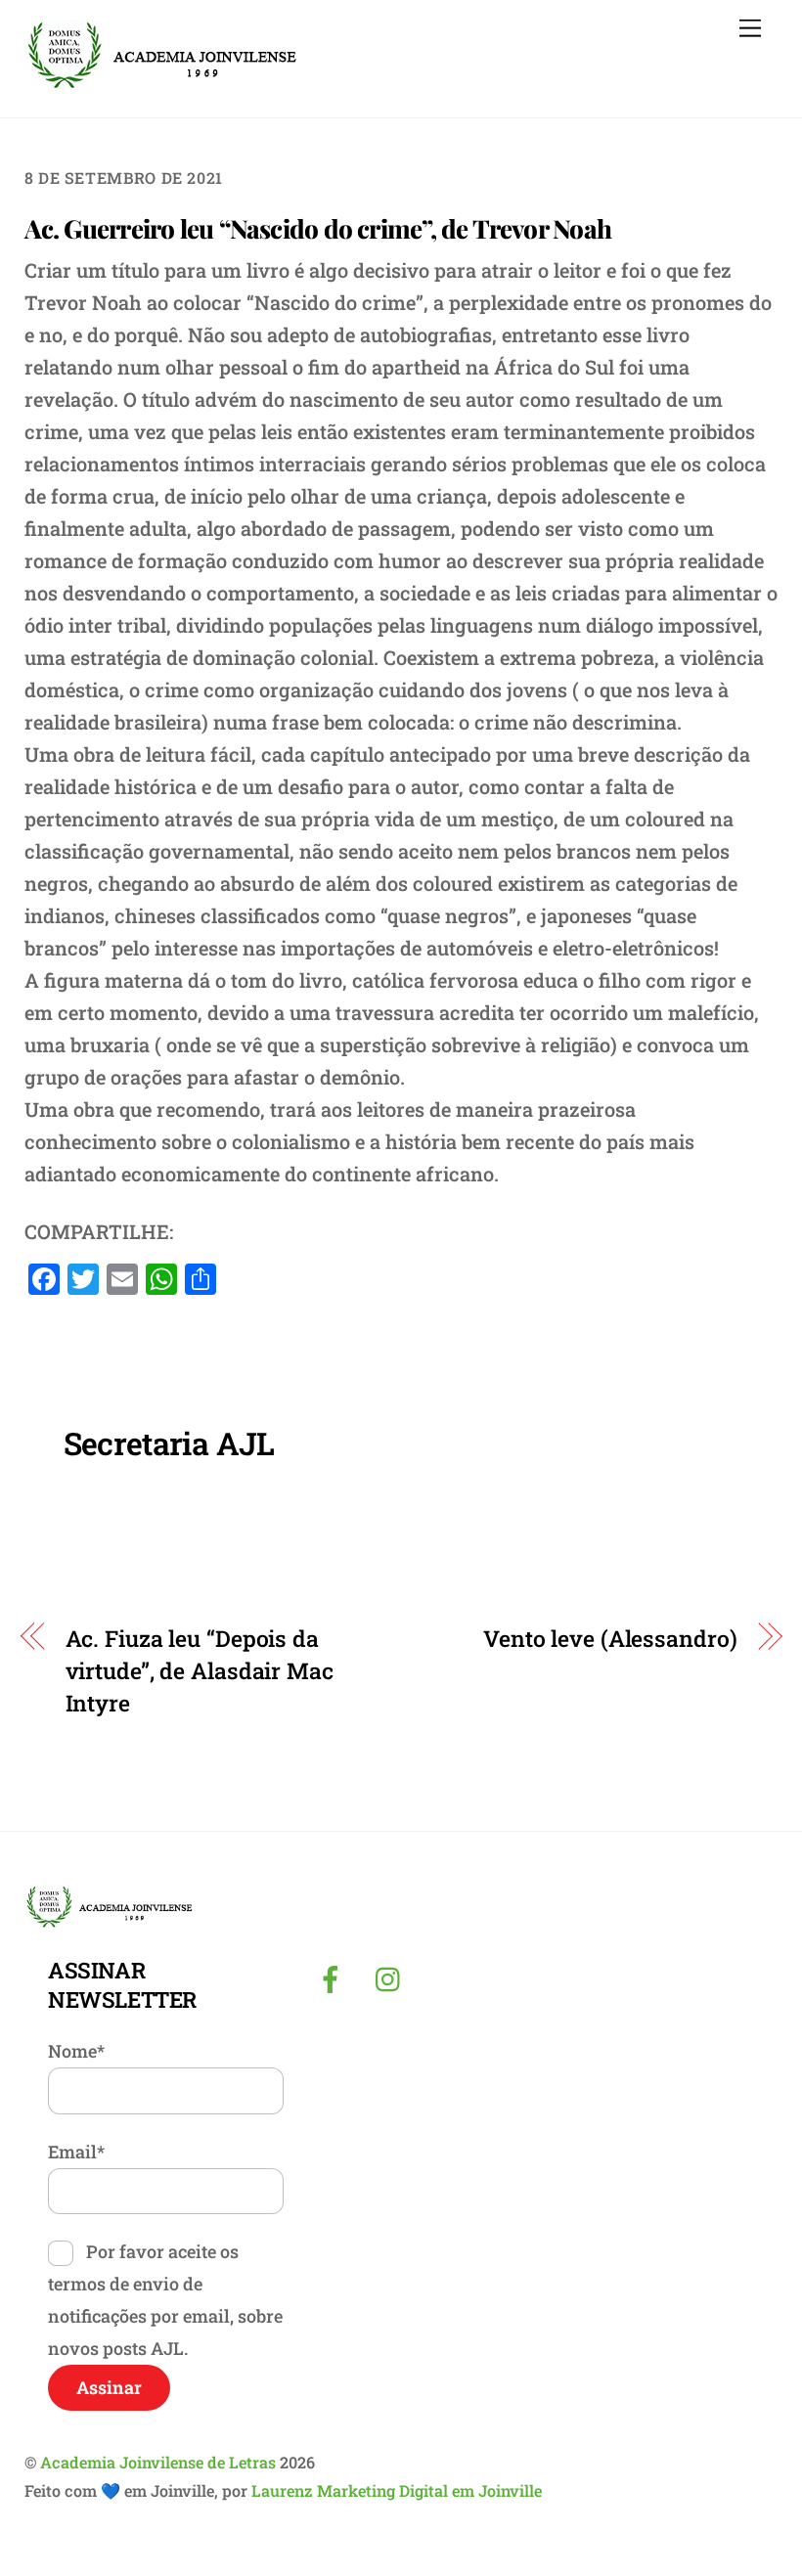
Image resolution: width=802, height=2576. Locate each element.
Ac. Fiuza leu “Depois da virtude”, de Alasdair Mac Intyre (200, 1670)
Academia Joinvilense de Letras (158, 2462)
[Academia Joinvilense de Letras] (162, 83)
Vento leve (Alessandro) (610, 1638)
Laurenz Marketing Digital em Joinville (397, 2490)
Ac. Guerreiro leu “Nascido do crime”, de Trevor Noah (318, 228)
